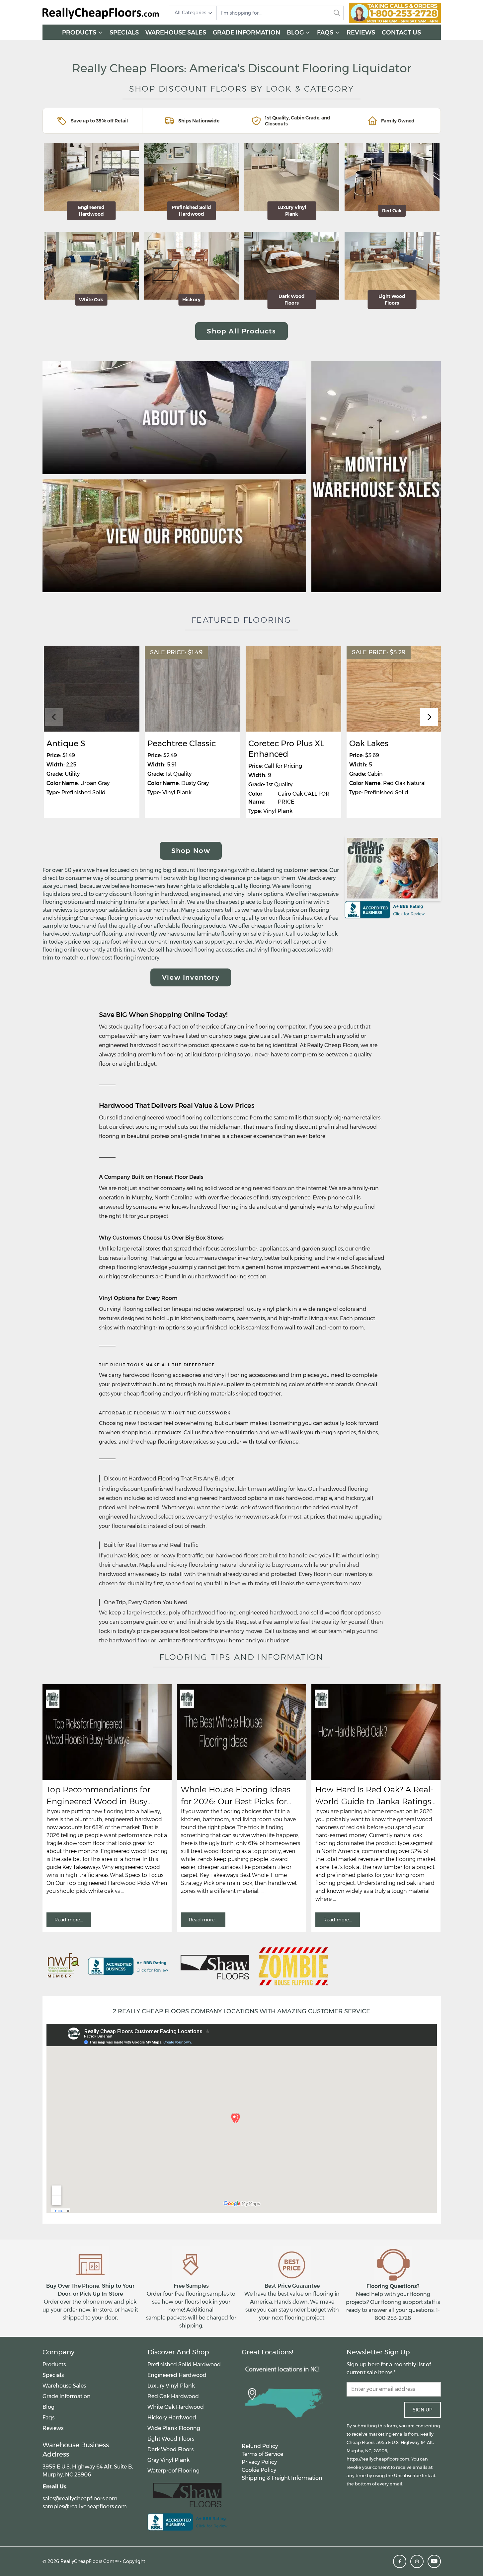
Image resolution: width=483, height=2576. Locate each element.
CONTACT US (401, 33)
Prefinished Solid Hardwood (184, 2364)
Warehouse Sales (176, 33)
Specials (124, 33)
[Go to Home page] (101, 13)
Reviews (361, 33)
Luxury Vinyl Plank (171, 2386)
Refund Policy (260, 2446)
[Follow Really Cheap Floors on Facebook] (400, 2561)
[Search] (337, 13)
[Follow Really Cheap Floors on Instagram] (417, 2561)
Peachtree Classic (182, 743)
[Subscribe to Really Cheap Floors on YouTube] (434, 2561)
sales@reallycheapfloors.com (80, 2499)
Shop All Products (241, 331)
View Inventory (191, 977)
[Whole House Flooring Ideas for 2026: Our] (241, 1732)
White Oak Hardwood (176, 2407)
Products (79, 33)
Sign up (422, 2410)
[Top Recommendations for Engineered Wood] (107, 1732)
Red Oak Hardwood (173, 2396)
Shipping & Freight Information (282, 2478)
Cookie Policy (259, 2470)
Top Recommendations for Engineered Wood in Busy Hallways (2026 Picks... (98, 1796)
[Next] (429, 717)
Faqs (325, 33)
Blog (295, 33)
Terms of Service (262, 2454)
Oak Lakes (369, 743)
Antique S (66, 743)
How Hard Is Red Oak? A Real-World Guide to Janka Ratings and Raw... (374, 1796)
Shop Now (191, 851)
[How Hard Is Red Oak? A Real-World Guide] (376, 1732)
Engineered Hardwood (177, 2375)
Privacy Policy (259, 2462)
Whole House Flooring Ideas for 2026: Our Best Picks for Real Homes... (236, 1796)
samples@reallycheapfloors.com (85, 2506)
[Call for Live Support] (395, 13)
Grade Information (246, 33)
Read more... (69, 1920)
